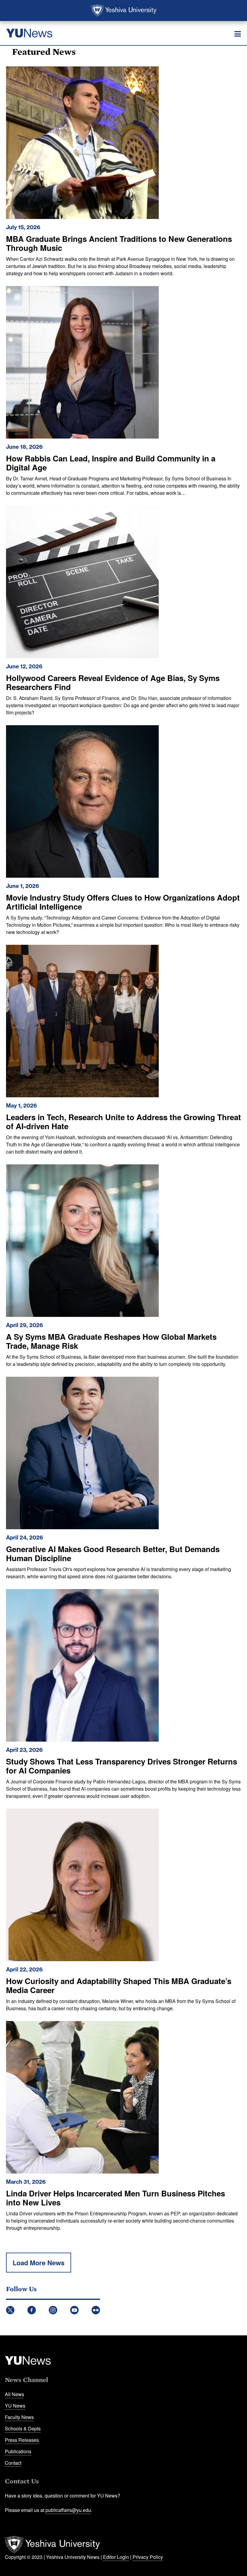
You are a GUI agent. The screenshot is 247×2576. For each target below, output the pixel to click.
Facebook (32, 2310)
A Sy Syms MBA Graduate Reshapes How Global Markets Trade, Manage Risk (111, 1341)
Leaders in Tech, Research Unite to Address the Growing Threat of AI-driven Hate (123, 1122)
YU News (15, 2406)
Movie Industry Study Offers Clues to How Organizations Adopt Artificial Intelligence (123, 902)
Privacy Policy (148, 2557)
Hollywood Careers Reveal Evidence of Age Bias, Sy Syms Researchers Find (113, 682)
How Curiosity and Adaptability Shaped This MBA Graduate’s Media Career (119, 1985)
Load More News (39, 2263)
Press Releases (22, 2440)
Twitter (10, 2310)
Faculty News (19, 2417)
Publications (18, 2451)
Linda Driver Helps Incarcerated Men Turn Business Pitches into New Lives (116, 2198)
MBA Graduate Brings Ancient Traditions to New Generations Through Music (119, 243)
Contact (13, 2463)
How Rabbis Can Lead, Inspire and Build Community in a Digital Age (111, 463)
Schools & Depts (23, 2428)
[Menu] (238, 34)
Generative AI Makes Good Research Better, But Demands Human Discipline (113, 1553)
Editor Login (116, 2557)
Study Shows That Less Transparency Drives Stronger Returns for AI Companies (122, 1766)
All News (14, 2394)
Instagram (53, 2310)
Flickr (96, 2310)
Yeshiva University (124, 11)
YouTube (74, 2310)
